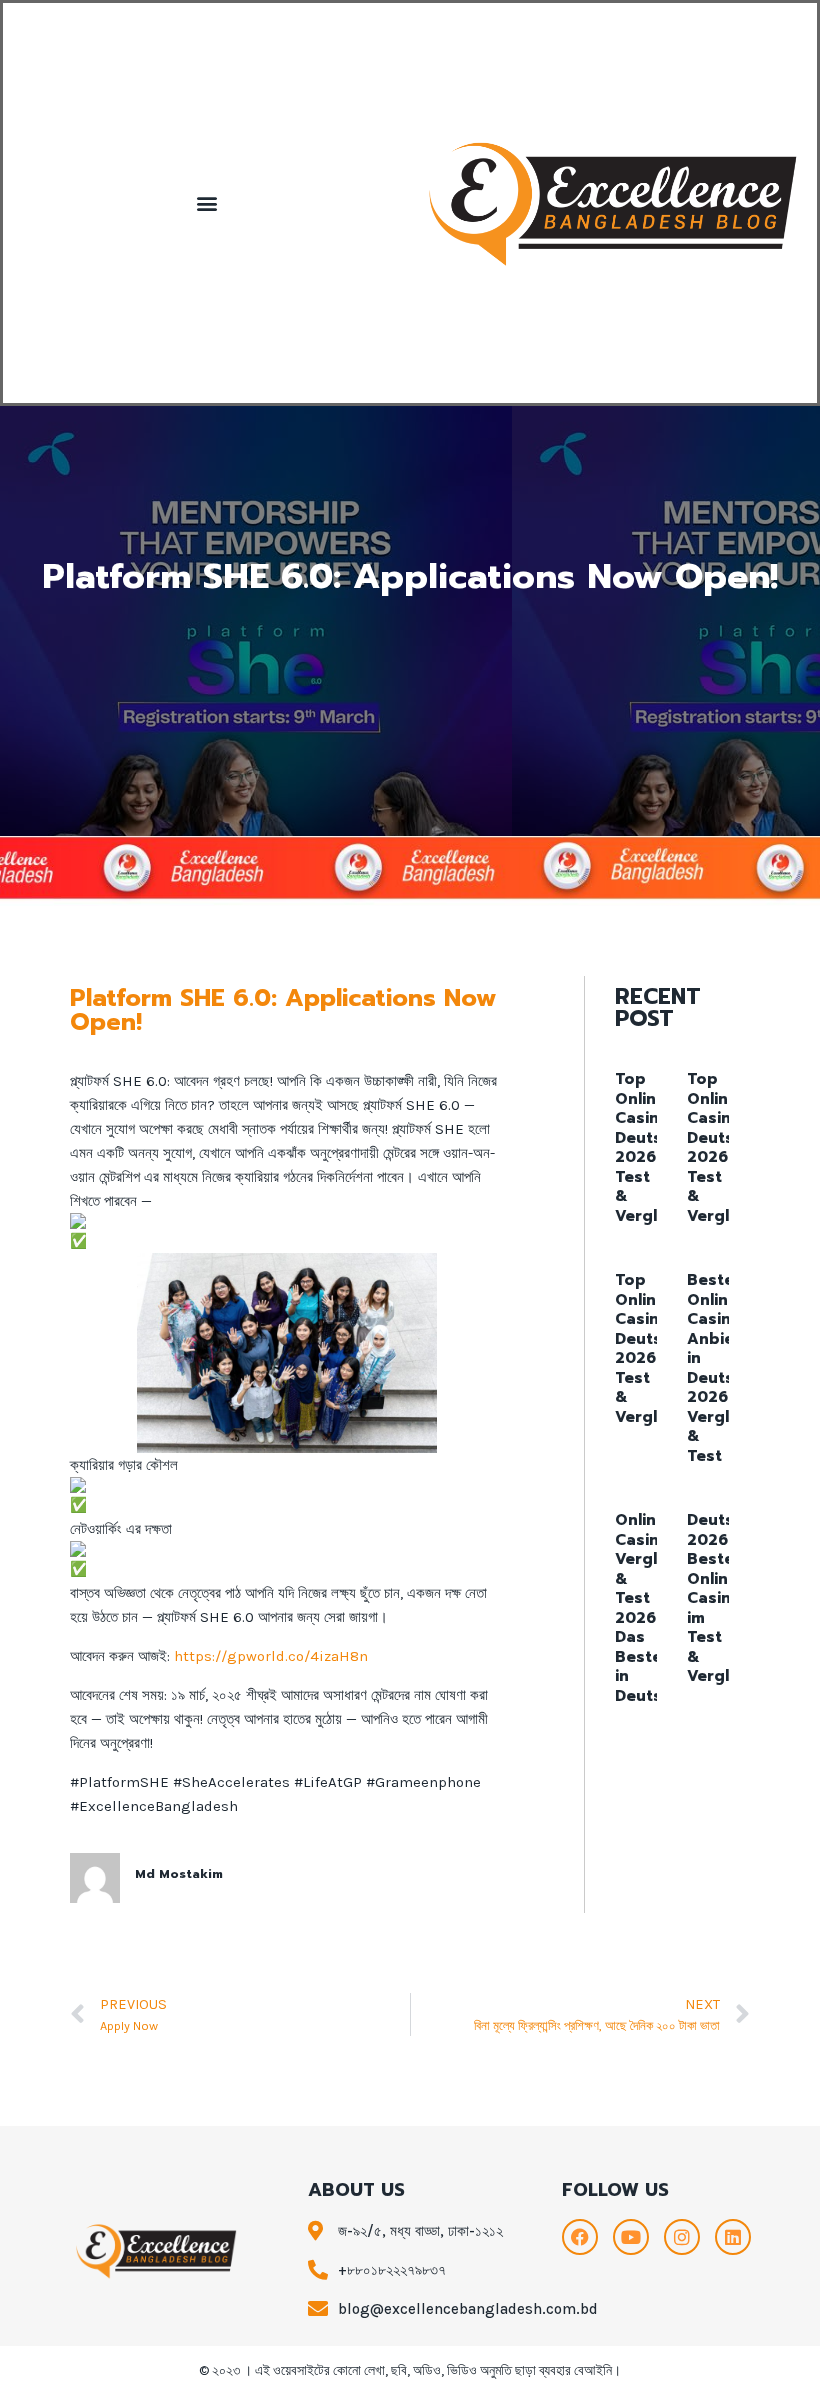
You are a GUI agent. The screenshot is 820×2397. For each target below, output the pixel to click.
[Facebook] (580, 2237)
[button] (206, 203)
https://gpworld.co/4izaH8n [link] (271, 1656)
